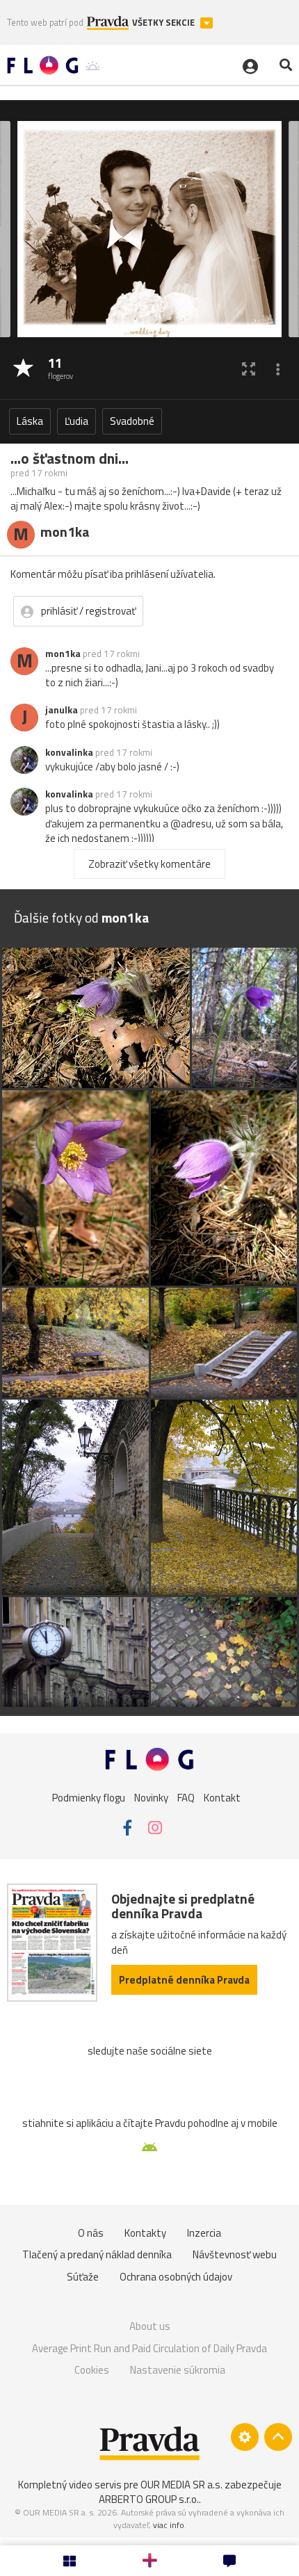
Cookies (92, 2370)
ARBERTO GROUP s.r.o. (149, 2499)
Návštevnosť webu (235, 2254)
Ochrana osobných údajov (176, 2277)
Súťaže (83, 2277)
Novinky (151, 1798)
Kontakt (222, 1798)
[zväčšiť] (249, 369)
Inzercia (204, 2233)
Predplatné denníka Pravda (184, 1980)
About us (150, 2326)
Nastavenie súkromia (178, 2370)
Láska (30, 421)
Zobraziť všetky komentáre (149, 864)
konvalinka (69, 752)
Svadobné (132, 421)
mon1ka (63, 654)
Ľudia (76, 421)
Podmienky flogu (89, 1798)
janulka (62, 710)
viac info (169, 2525)
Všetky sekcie (164, 23)
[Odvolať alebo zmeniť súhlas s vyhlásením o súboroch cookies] (245, 2437)
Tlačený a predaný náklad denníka (97, 2254)
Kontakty (145, 2233)
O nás (91, 2233)
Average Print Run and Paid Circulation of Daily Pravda (149, 2348)
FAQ (186, 1798)
